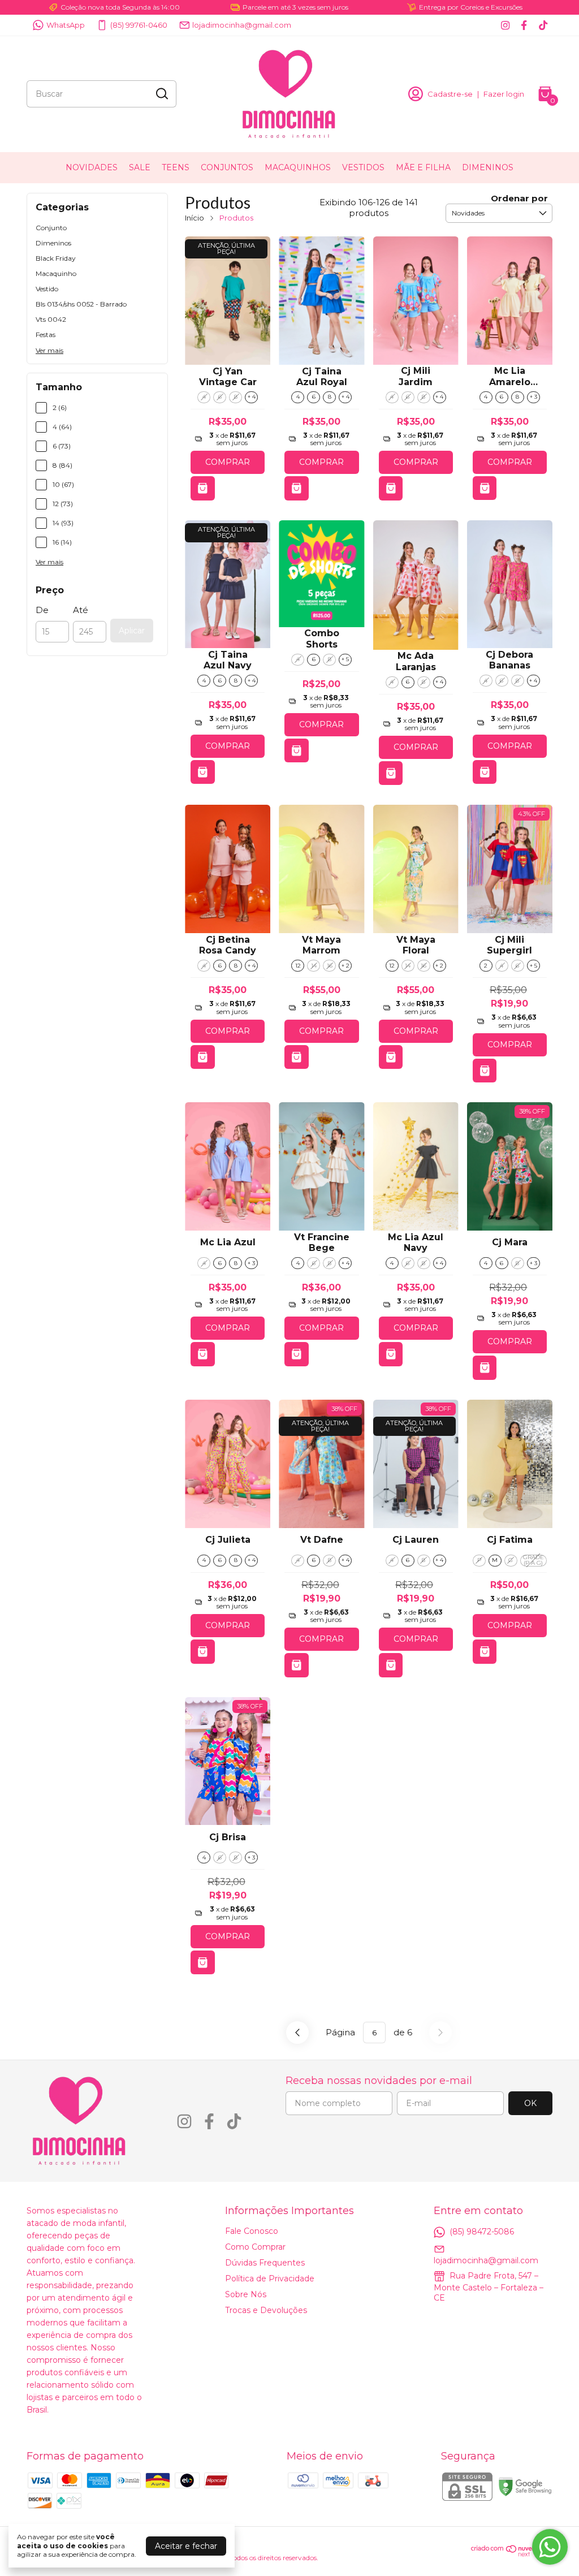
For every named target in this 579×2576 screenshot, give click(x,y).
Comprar (228, 462)
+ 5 (345, 659)
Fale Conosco (252, 2231)
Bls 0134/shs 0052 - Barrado (81, 304)
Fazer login (504, 94)
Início (195, 218)
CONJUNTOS (227, 167)
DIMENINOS (488, 167)
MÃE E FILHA (423, 167)
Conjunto (51, 228)
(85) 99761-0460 (139, 25)
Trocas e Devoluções (266, 2310)
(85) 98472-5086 (482, 2232)
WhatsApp (66, 25)
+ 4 (252, 397)
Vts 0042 (51, 319)
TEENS (176, 167)
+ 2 (345, 966)
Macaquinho (56, 273)
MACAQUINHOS (298, 167)
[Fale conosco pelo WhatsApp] (550, 2547)
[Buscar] (161, 93)
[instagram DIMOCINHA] (505, 25)
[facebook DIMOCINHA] (524, 25)
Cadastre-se (450, 94)
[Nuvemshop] (512, 2554)
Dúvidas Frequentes (265, 2263)
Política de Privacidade (270, 2279)
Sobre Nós (246, 2294)
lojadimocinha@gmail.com (242, 25)
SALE (140, 167)
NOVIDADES (92, 167)
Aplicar (132, 631)
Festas (46, 335)
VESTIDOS (363, 167)
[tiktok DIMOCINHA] (543, 25)
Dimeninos (53, 243)
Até (81, 610)
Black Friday (56, 258)
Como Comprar (255, 2247)
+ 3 (533, 397)
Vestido (47, 289)
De (42, 610)
